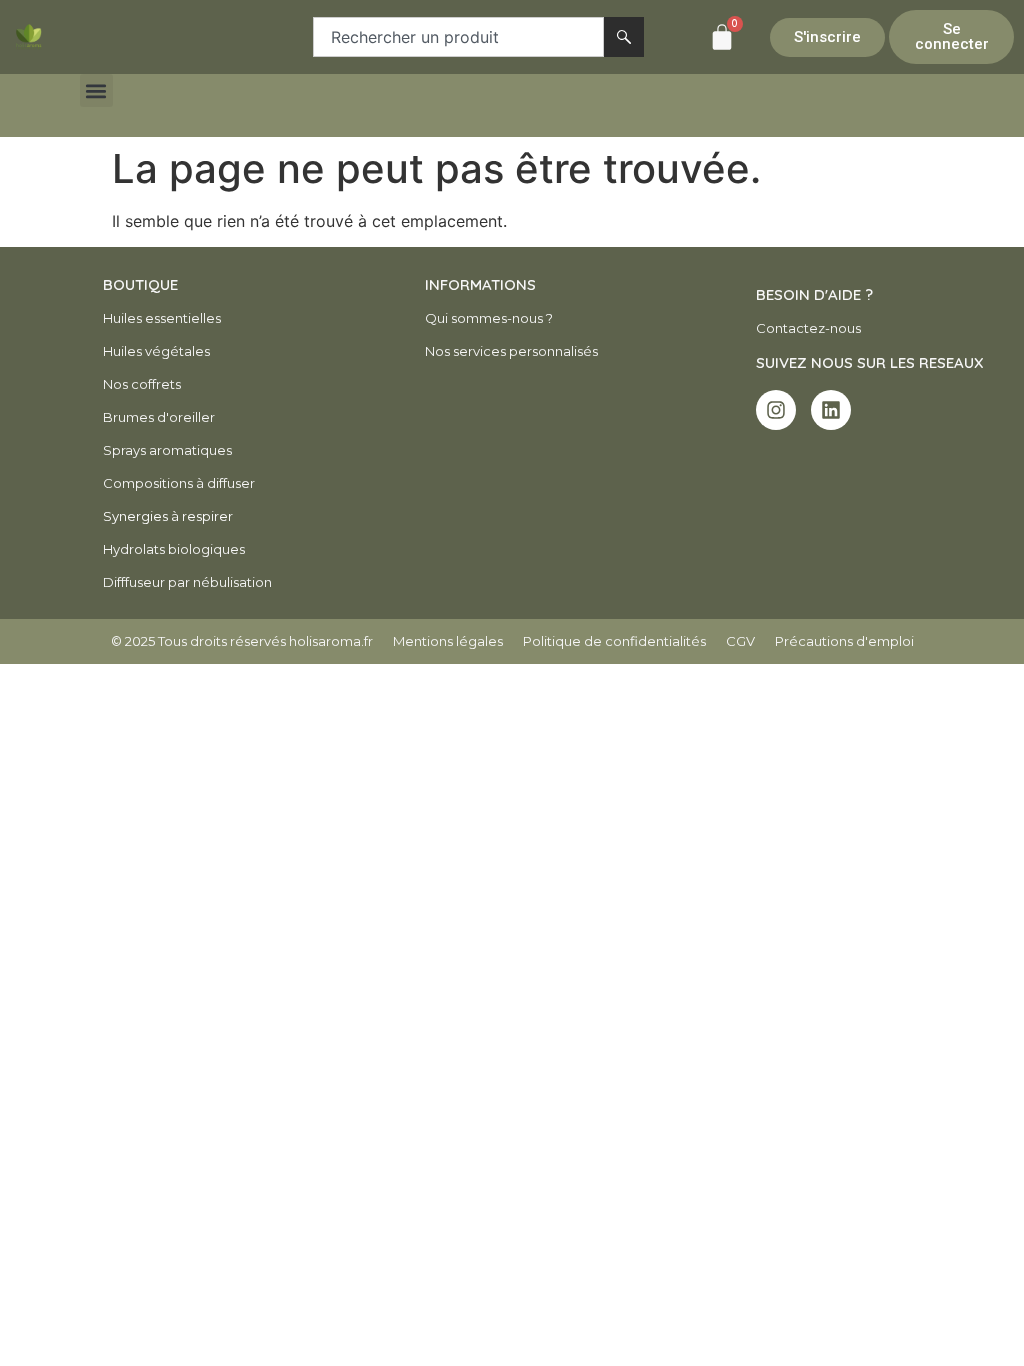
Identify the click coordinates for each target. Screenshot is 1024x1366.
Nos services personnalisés (511, 351)
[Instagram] (776, 410)
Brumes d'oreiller (159, 417)
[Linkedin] (831, 410)
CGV (740, 641)
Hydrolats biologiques (174, 549)
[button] (96, 90)
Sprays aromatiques (167, 450)
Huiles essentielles (162, 318)
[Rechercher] (624, 37)
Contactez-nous (808, 328)
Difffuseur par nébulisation (187, 582)
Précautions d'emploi (844, 641)
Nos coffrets (142, 384)
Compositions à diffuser (179, 483)
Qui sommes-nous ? (489, 318)
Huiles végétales (156, 351)
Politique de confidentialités (614, 641)
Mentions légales (448, 641)
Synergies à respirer (168, 516)
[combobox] (458, 37)
